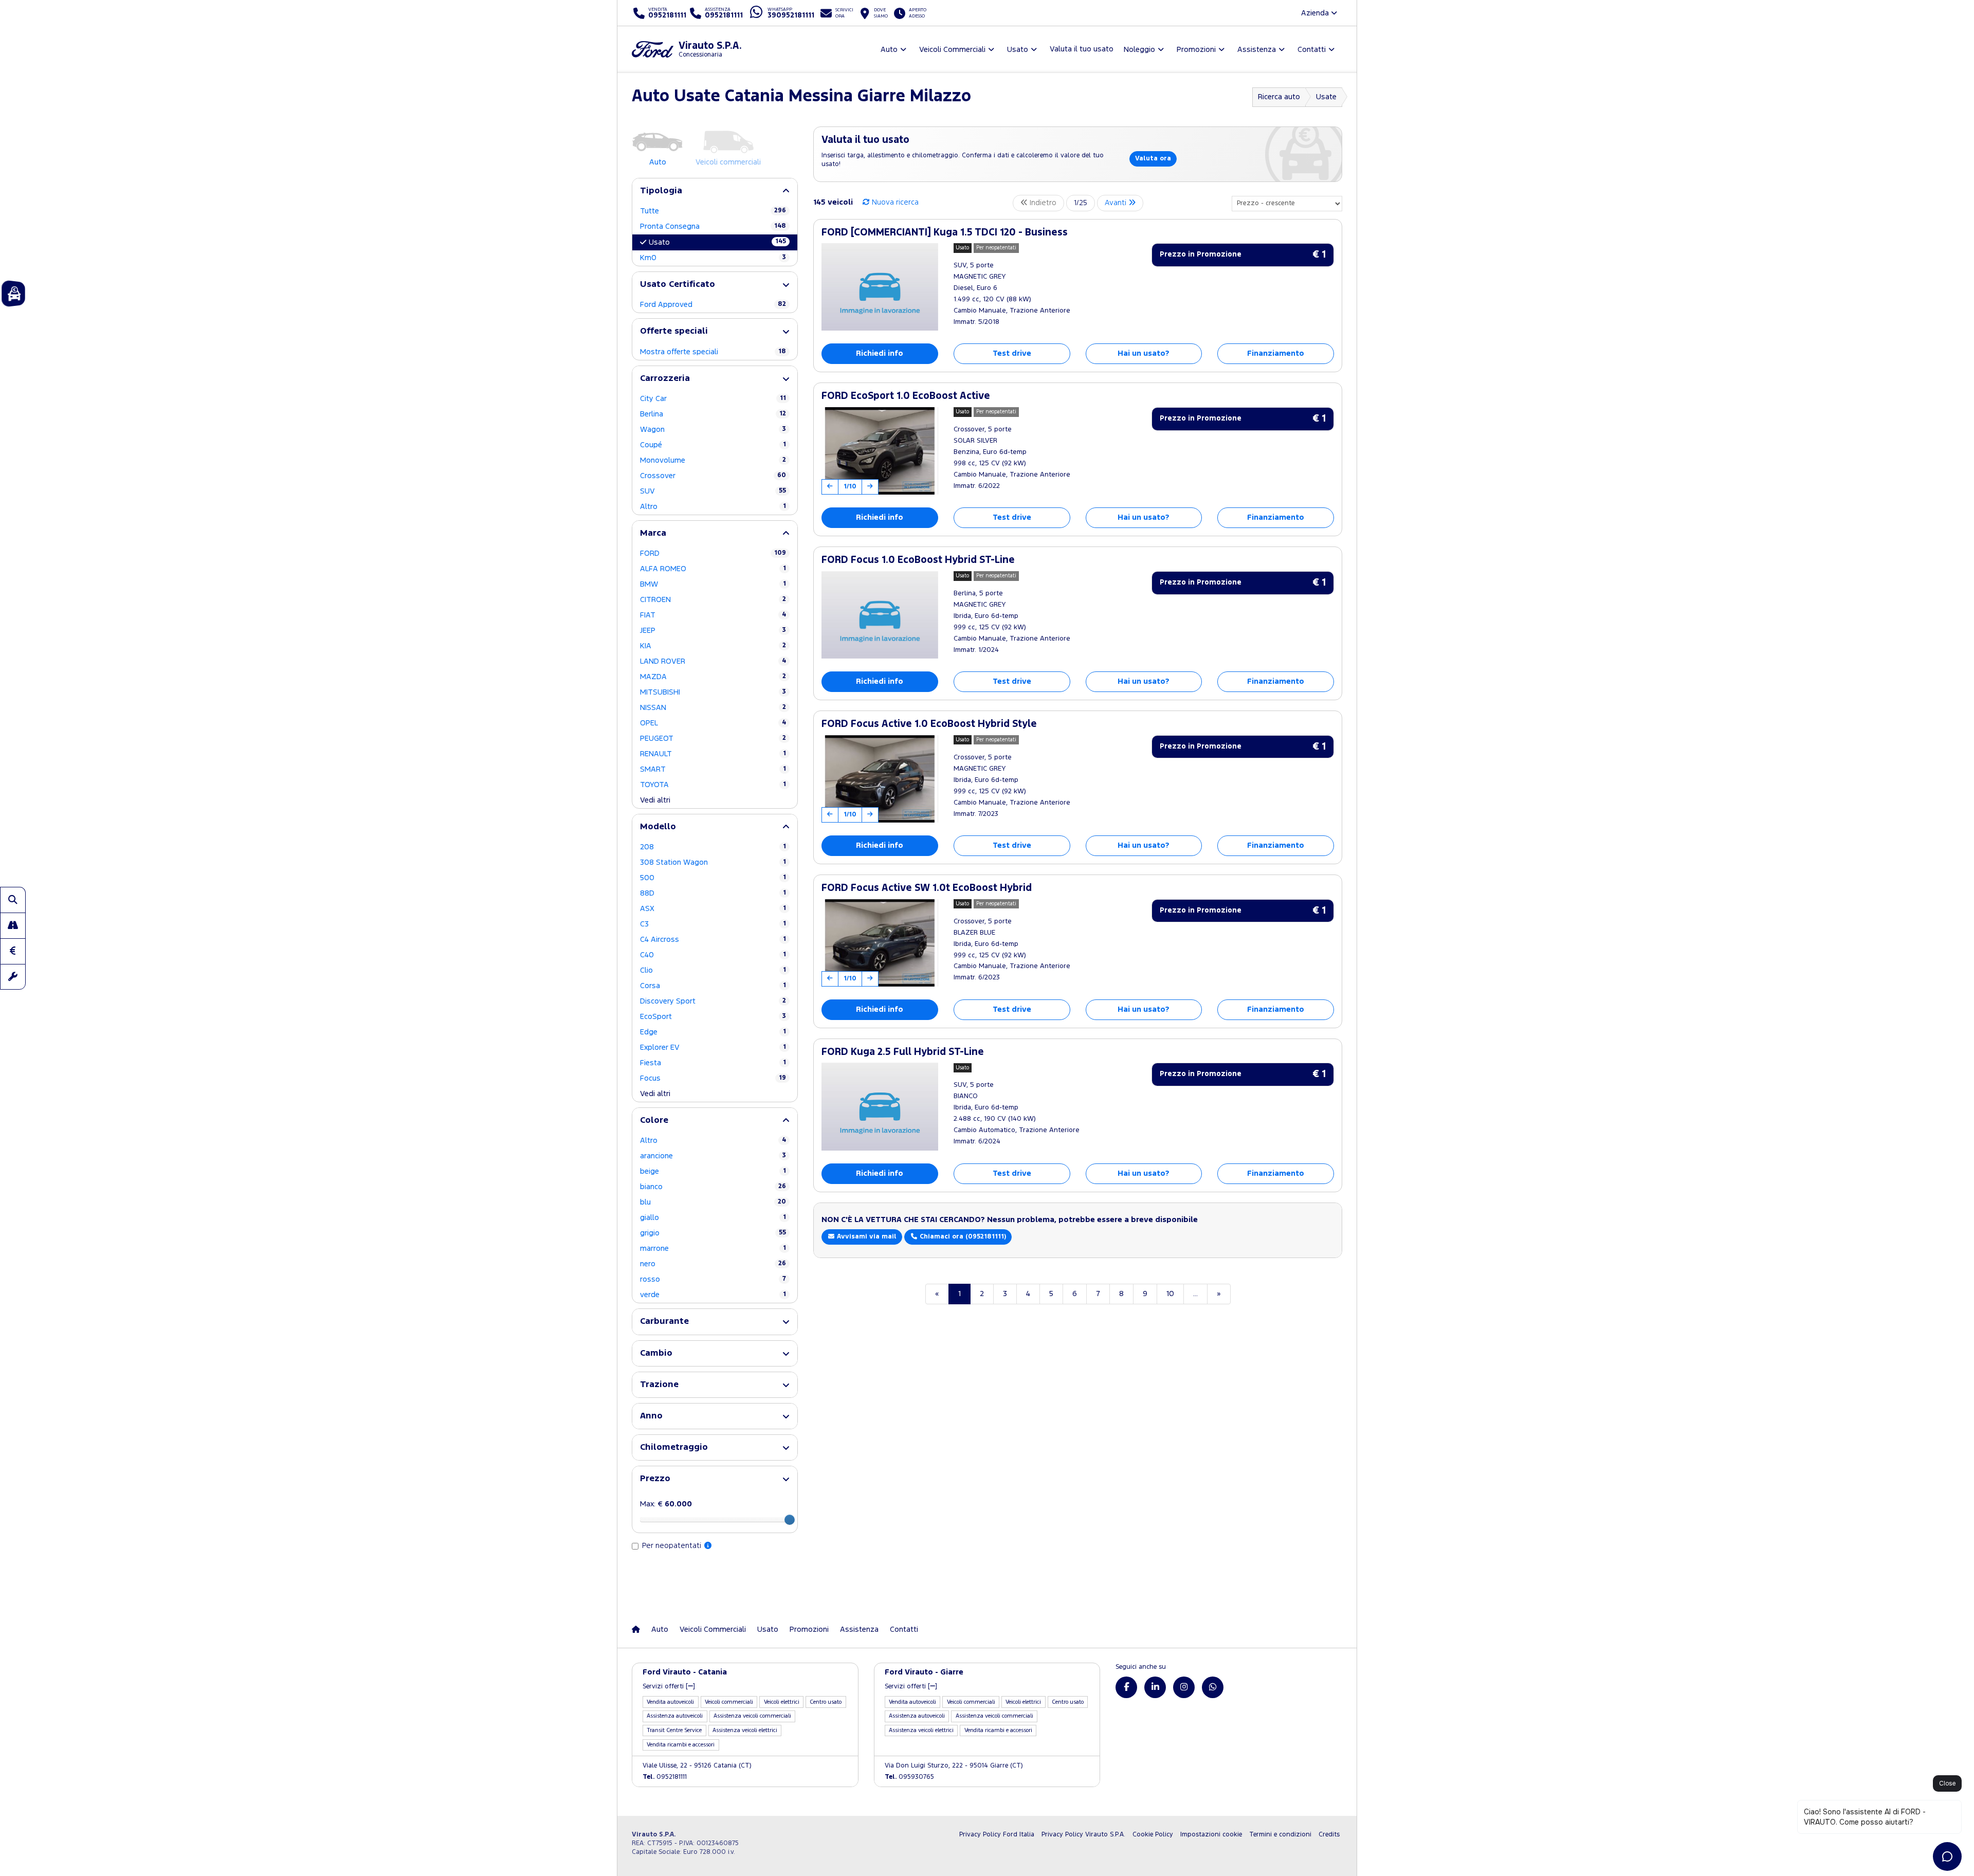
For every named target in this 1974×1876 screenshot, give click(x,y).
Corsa (713, 986)
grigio (713, 1233)
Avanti (1117, 203)
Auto (660, 1629)
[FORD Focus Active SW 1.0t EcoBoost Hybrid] (880, 943)
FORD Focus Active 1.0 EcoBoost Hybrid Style (929, 724)
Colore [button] (654, 1121)
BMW (713, 584)
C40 (713, 955)
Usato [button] (1018, 50)
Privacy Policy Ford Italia (997, 1835)
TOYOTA (713, 785)
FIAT (713, 615)
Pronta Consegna (713, 226)
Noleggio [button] (1139, 50)
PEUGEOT (713, 739)
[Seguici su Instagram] (1184, 1687)
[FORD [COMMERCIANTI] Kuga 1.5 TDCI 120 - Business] (880, 287)
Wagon (713, 430)
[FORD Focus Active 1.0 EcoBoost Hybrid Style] (880, 779)
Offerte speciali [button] (674, 331)
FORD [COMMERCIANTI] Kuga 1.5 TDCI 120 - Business (945, 233)
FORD (713, 553)
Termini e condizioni (1280, 1835)
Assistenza (859, 1629)
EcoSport (713, 1017)
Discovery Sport (713, 1001)
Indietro (1042, 203)
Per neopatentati (673, 1546)
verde (713, 1295)
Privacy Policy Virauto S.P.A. (1083, 1835)
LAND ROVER (713, 661)
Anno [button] (651, 1416)
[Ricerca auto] (13, 900)
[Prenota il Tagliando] (13, 977)
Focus (713, 1078)
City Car (713, 399)
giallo (713, 1218)
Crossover (713, 476)
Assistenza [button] (1257, 50)
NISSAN (713, 708)
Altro (713, 507)
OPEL (713, 723)
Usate (1326, 97)
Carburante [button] (664, 1322)
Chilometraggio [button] (674, 1447)
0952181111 (665, 1777)
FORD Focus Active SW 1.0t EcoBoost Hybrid (927, 888)
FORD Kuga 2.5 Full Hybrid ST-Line (903, 1052)
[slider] (790, 1520)
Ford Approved (713, 305)
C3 (713, 924)
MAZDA (713, 677)
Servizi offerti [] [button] (669, 1687)
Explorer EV (713, 1048)
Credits (1329, 1835)
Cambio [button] (656, 1353)
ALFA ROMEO (713, 569)
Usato (717, 242)
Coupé (713, 445)
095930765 (909, 1777)
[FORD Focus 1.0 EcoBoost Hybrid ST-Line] (880, 615)
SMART (713, 769)
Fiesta (713, 1063)
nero (713, 1264)
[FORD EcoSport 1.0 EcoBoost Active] (880, 451)
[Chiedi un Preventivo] (13, 951)
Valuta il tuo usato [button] (1082, 49)
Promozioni (809, 1629)
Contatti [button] (1312, 50)
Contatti (904, 1629)
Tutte (713, 211)
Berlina (713, 414)
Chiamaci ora (962, 1237)
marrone (713, 1249)
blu (713, 1202)
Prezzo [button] (655, 1479)
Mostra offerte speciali (713, 352)
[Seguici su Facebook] (1126, 1687)
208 (713, 847)
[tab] (715, 191)
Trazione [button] (659, 1385)
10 (1170, 1294)
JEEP (713, 631)
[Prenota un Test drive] (13, 925)
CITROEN (713, 600)
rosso (713, 1279)
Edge (713, 1032)
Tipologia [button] (661, 191)
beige (713, 1171)
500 (713, 878)
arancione (713, 1156)
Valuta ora (1153, 159)
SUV (713, 491)
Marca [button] (653, 533)
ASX (713, 909)
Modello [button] (658, 827)
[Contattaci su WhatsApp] (1213, 1687)
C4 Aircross (713, 940)
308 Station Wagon (713, 862)
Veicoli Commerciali (713, 1629)
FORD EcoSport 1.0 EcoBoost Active (906, 396)
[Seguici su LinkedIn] (1155, 1687)
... (1195, 1294)
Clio (713, 970)
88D (713, 893)
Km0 (713, 258)
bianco (713, 1187)
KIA (713, 646)
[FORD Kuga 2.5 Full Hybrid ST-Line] (880, 1106)
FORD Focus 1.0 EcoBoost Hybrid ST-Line (918, 560)
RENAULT (713, 754)
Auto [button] (889, 50)
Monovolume (713, 460)
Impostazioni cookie (1211, 1835)
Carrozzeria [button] (665, 379)
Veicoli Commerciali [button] (952, 50)
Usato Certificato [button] (678, 285)
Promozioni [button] (1196, 50)
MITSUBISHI (713, 692)
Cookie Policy (1153, 1835)
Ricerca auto (1279, 97)
